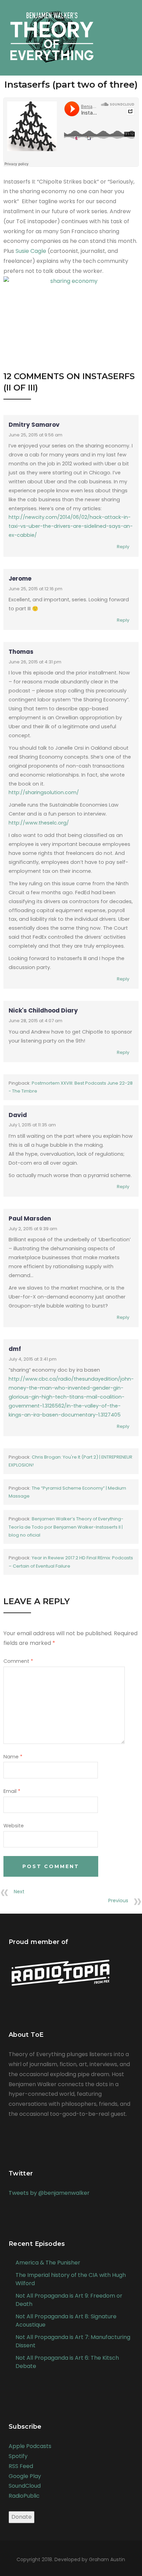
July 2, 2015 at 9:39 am (33, 1229)
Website (14, 1826)
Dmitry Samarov (34, 425)
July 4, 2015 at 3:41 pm (33, 1359)
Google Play (25, 2476)
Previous (118, 1901)
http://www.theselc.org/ (39, 823)
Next (19, 1892)
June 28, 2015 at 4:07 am (35, 1021)
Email (12, 1791)
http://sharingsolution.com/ (44, 792)
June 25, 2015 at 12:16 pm (35, 589)
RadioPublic (24, 2496)
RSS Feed (21, 2466)
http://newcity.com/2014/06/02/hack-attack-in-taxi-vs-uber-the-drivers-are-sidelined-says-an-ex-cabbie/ (71, 526)
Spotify (18, 2456)
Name (13, 1757)
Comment (18, 1661)
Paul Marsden (30, 1218)
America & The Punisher (48, 2263)
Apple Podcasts (30, 2446)
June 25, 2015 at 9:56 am (35, 435)
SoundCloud (25, 2486)
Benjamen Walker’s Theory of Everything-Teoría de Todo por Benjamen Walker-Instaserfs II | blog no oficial (66, 1527)
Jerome (20, 579)
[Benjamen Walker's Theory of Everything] (52, 33)
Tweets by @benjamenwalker (49, 2193)
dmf (15, 1349)
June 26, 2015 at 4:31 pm (35, 662)
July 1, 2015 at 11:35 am (32, 1125)
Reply (123, 547)
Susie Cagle (31, 251)
